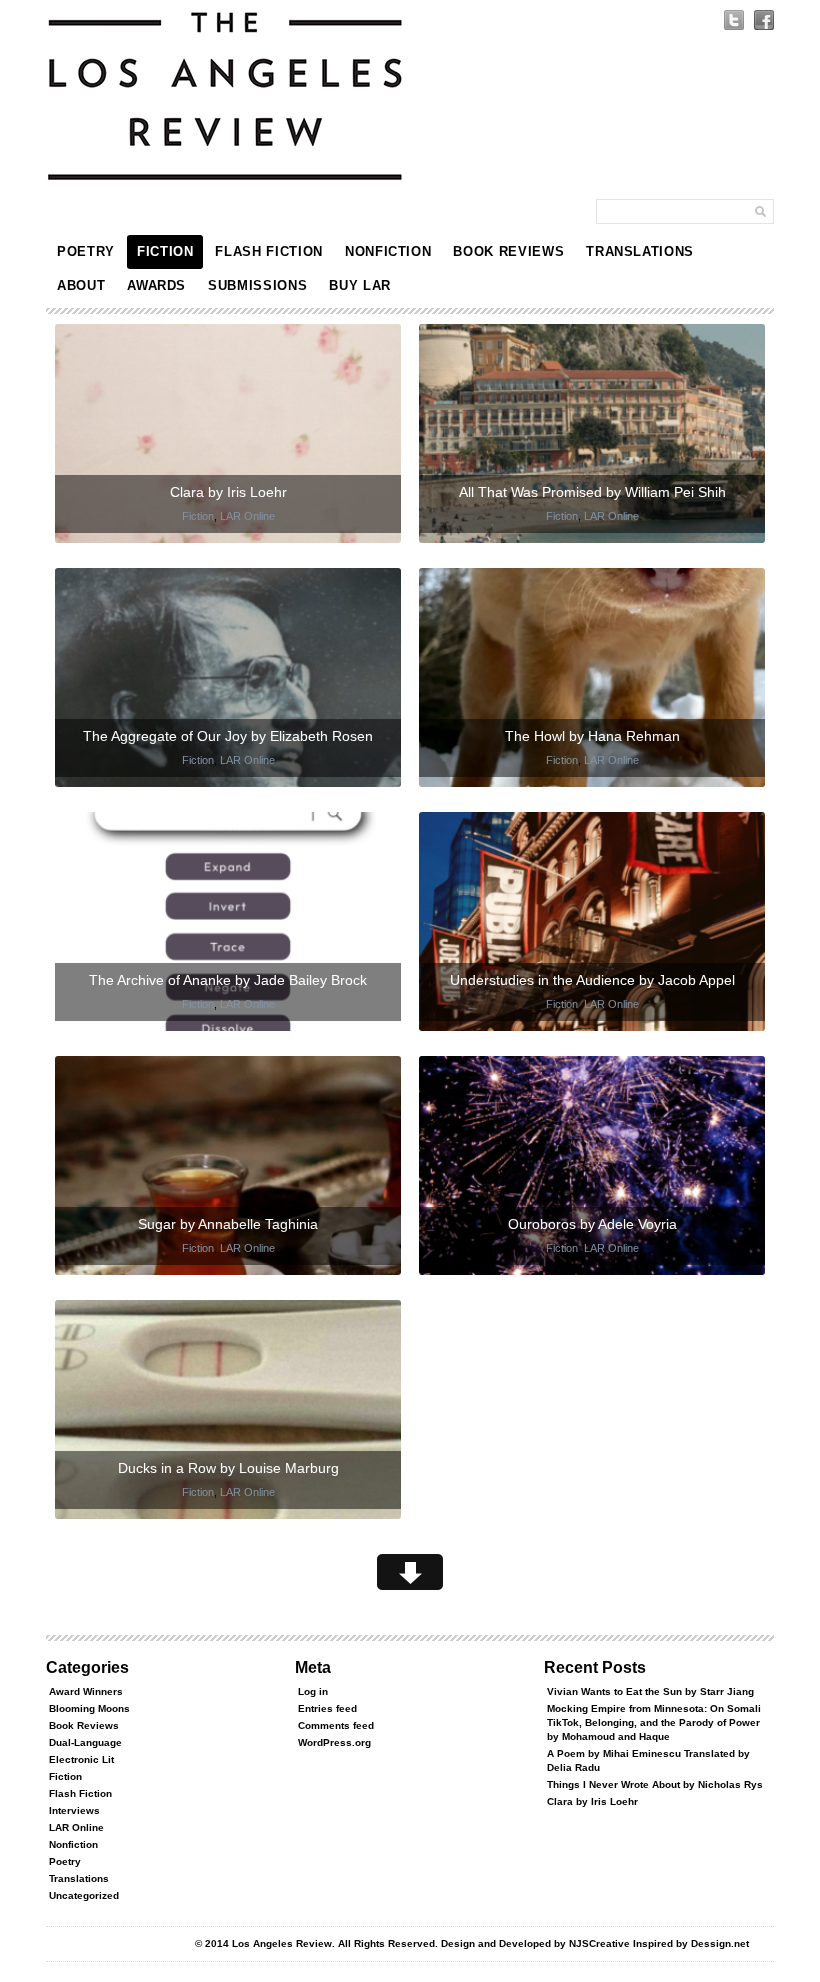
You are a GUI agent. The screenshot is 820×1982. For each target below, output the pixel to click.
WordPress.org (334, 1742)
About (81, 285)
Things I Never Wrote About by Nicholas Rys (655, 1784)
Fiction (165, 251)
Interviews (74, 1810)
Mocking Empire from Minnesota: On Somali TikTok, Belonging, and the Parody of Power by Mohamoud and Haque (654, 1722)
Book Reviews (508, 251)
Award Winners (86, 1691)
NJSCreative (599, 1943)
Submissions (257, 285)
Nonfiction (388, 251)
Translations (640, 251)
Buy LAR (360, 285)
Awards (156, 285)
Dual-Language (85, 1742)
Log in (313, 1691)
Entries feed (327, 1708)
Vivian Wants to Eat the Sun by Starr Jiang (650, 1691)
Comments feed (336, 1725)
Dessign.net (720, 1943)
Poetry (86, 251)
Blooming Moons (89, 1708)
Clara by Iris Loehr (592, 1801)
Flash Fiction (268, 251)
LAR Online (247, 516)
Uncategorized (84, 1895)
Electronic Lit (81, 1759)
